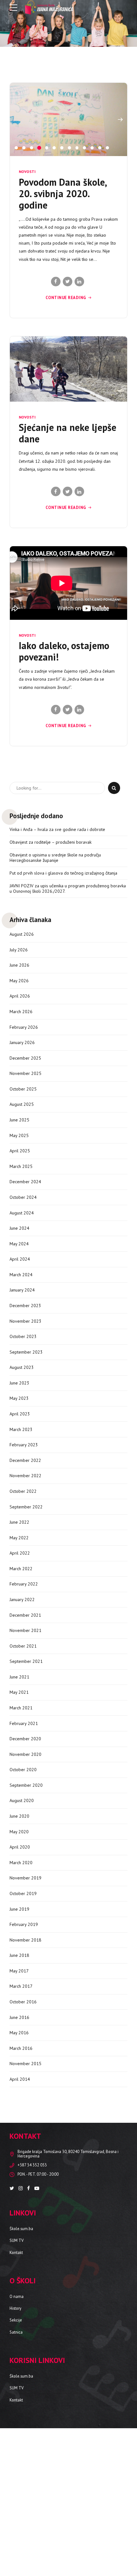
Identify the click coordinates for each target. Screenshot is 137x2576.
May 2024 (19, 1353)
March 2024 (21, 1384)
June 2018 (19, 2065)
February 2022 (24, 1693)
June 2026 (19, 1075)
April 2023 (20, 1523)
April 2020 (20, 1957)
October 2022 (23, 1601)
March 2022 (21, 1678)
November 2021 (25, 1740)
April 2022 (20, 1663)
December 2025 (25, 1168)
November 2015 (25, 2173)
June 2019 (19, 2018)
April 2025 (20, 1260)
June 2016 (19, 2127)
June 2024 (19, 1338)
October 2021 (23, 1756)
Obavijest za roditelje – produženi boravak (50, 952)
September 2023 (26, 1462)
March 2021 (21, 1817)
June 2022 (19, 1632)
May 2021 (19, 1802)
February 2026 (24, 1137)
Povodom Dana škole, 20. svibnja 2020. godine (63, 303)
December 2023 (25, 1415)
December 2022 (25, 1570)
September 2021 (26, 1771)
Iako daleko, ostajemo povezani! (64, 761)
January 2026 (22, 1152)
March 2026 (21, 1121)
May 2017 (19, 2080)
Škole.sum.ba (21, 2338)
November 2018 (25, 2050)
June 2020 (19, 1926)
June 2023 (19, 1492)
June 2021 (19, 1786)
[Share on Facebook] (56, 391)
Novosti (27, 281)
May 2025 (19, 1245)
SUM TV (17, 2350)
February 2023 (24, 1554)
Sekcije (16, 2429)
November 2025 (25, 1183)
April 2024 (20, 1369)
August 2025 (22, 1214)
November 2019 (25, 1987)
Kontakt (16, 2362)
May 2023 (19, 1508)
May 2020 (19, 1941)
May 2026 (19, 1090)
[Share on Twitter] (68, 391)
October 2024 (23, 1307)
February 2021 (24, 1833)
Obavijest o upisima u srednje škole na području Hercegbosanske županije (55, 967)
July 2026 (19, 1059)
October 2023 (23, 1446)
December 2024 (25, 1291)
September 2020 (26, 1895)
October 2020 (23, 1879)
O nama (17, 2406)
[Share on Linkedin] (79, 391)
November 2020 (25, 1864)
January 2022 (22, 1709)
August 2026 (22, 1044)
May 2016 (19, 2142)
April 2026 (20, 1106)
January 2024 (22, 1399)
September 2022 (26, 1616)
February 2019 (24, 2034)
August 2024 (22, 1322)
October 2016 (23, 2111)
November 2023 (25, 1430)
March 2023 (21, 1539)
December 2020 (25, 1848)
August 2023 (22, 1477)
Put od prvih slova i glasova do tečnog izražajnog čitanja (63, 983)
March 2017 (21, 2096)
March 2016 (21, 2158)
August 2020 (22, 1910)
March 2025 (21, 1276)
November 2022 (25, 1585)
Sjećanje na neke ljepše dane (68, 543)
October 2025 (23, 1199)
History (15, 2418)
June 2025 (19, 1229)
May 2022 (19, 1647)
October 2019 (23, 2003)
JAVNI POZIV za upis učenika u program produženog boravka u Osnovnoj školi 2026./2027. (68, 998)
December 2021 (25, 1724)
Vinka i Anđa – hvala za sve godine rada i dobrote (57, 939)
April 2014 (20, 2189)
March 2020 (21, 1972)
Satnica (16, 2442)
